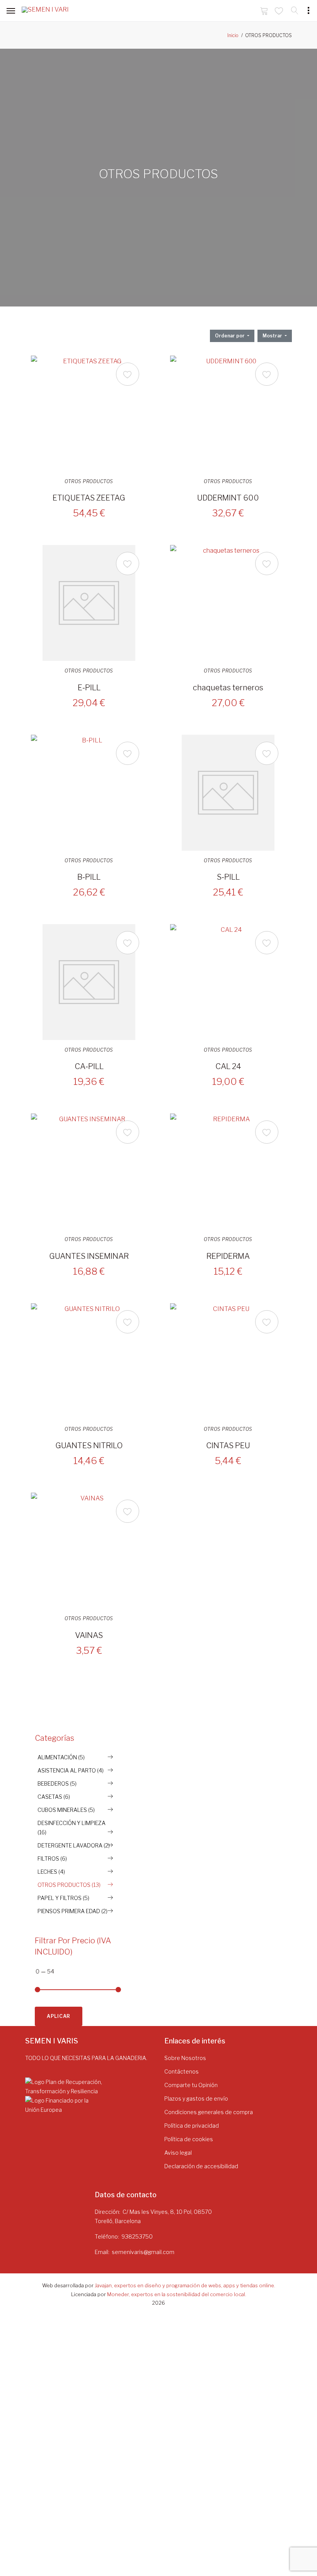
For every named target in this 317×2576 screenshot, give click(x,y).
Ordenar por (230, 336)
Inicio (233, 35)
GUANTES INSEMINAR (89, 1256)
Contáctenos (182, 2071)
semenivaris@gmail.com (143, 2252)
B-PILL (89, 877)
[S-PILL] (228, 793)
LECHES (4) (51, 1872)
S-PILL (228, 877)
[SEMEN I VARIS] (45, 11)
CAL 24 (228, 1066)
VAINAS (89, 1635)
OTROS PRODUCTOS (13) (69, 1885)
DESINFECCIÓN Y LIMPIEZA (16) (72, 1828)
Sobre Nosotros (185, 2058)
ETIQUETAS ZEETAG (89, 498)
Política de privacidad (192, 2126)
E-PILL (89, 688)
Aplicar (59, 2016)
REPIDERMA (228, 1256)
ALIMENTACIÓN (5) (61, 1757)
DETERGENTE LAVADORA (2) (74, 1845)
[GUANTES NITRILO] (89, 1361)
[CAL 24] (228, 982)
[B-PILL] (89, 793)
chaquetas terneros (228, 688)
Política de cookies (189, 2139)
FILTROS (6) (52, 1858)
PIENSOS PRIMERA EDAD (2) (72, 1911)
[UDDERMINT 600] (228, 414)
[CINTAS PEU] (228, 1361)
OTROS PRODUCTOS (89, 482)
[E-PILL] (89, 603)
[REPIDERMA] (228, 1171)
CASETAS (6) (54, 1797)
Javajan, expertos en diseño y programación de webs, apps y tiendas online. (185, 2285)
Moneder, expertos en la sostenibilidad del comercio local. (177, 2294)
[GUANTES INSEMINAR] (89, 1171)
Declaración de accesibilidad (201, 2166)
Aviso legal (178, 2153)
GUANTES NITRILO (89, 1445)
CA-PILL (89, 1066)
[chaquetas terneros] (228, 603)
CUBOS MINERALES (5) (66, 1810)
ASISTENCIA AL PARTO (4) (71, 1770)
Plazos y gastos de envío (196, 2098)
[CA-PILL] (89, 982)
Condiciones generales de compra (209, 2112)
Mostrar (273, 336)
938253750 (137, 2236)
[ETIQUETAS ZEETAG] (89, 414)
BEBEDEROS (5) (57, 1783)
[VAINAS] (89, 1551)
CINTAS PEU (228, 1445)
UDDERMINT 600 (228, 498)
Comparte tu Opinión (191, 2085)
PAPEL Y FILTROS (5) (63, 1898)
